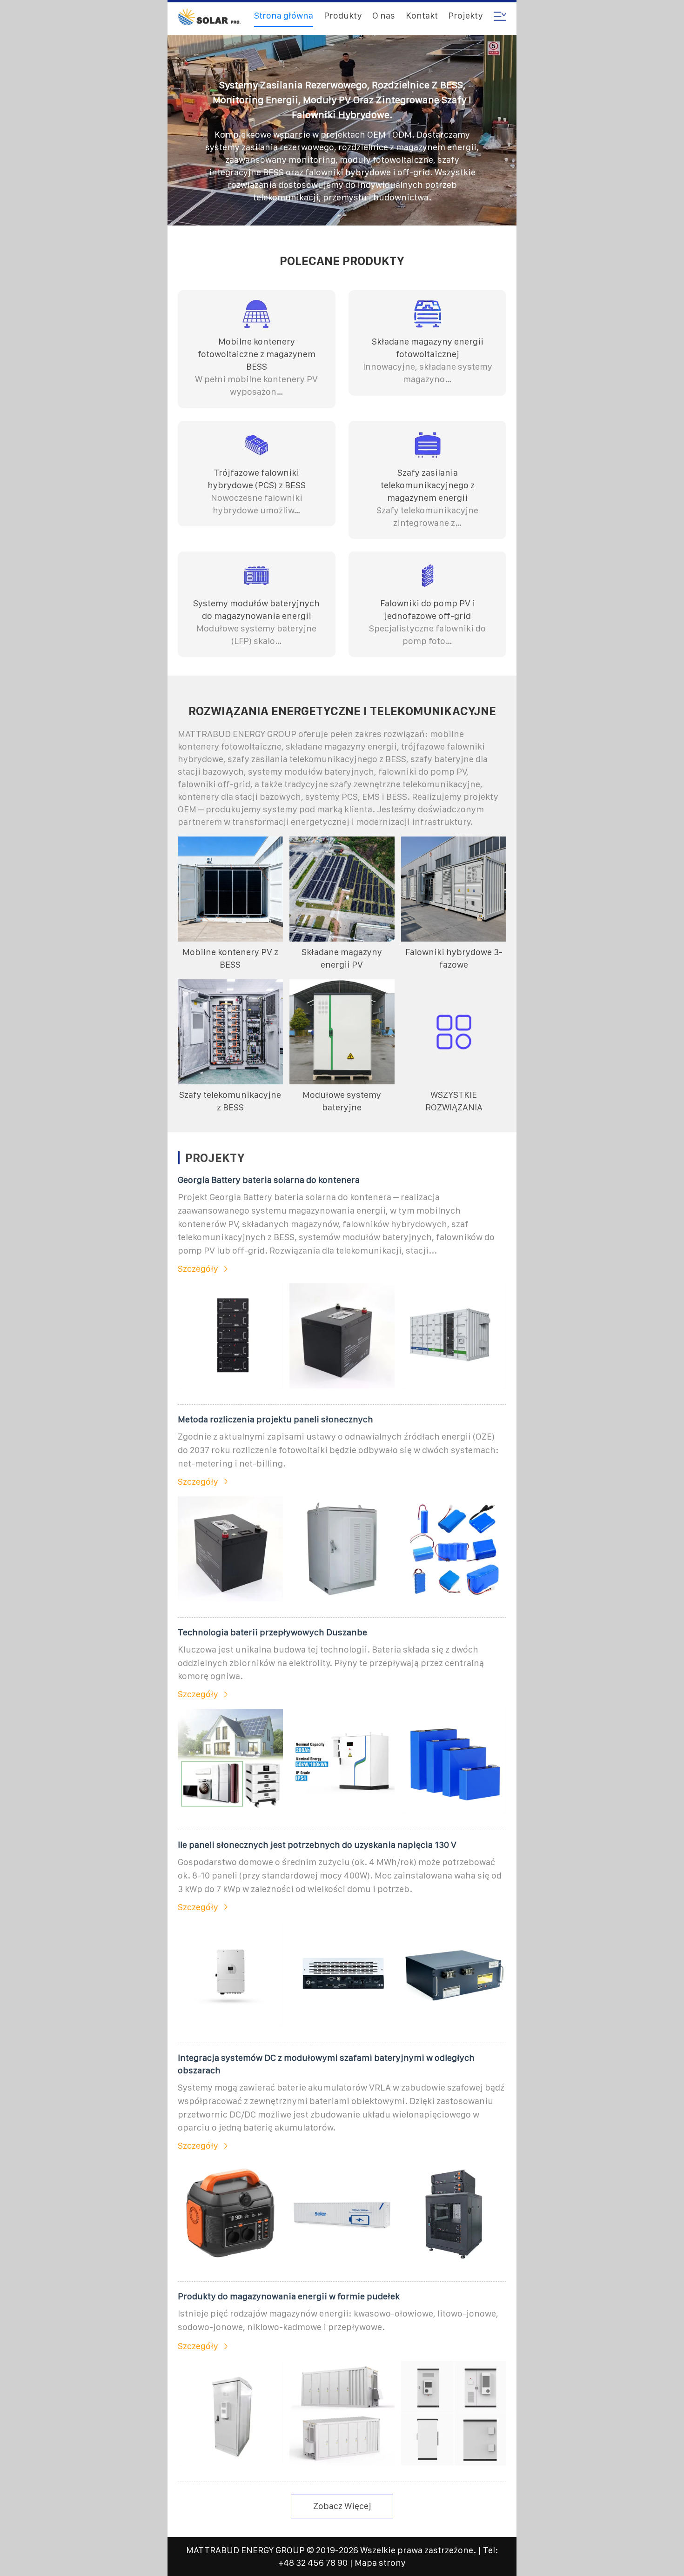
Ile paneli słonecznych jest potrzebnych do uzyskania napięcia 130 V (317, 1845)
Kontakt (422, 16)
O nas (384, 16)
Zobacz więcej (342, 2506)
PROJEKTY (215, 1158)
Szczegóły (198, 1269)
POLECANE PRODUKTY (342, 261)
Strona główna (284, 16)
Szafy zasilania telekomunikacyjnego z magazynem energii (428, 485)
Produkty (343, 16)
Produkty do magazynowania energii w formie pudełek (289, 2296)
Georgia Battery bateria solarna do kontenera (269, 1180)
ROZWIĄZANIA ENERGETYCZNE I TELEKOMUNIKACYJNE (342, 711)
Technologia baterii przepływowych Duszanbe (272, 1632)
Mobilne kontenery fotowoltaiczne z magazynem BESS (257, 354)
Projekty (466, 16)
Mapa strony (380, 2563)
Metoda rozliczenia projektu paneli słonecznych (275, 1419)
